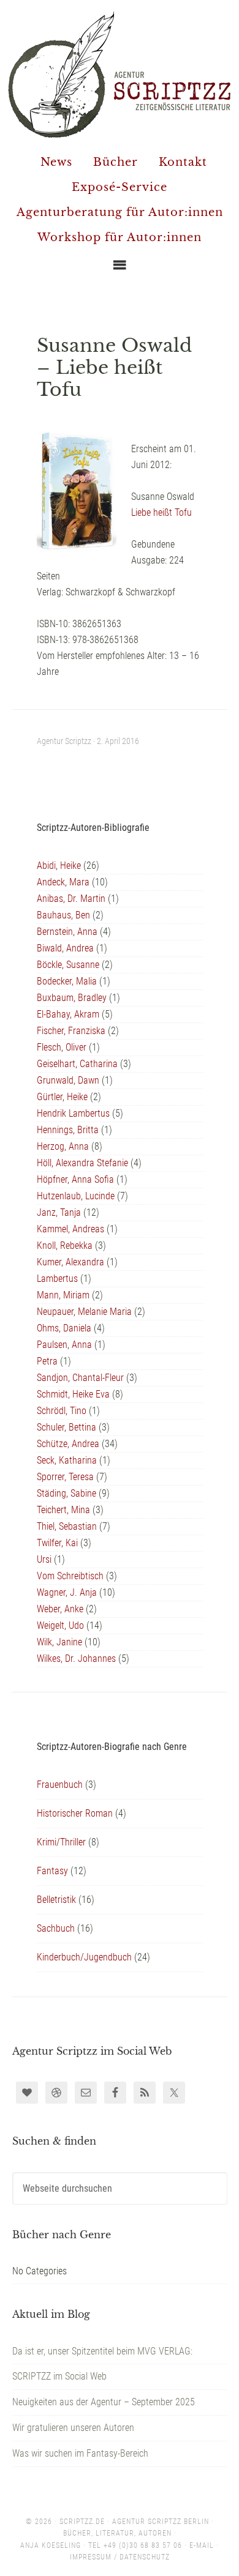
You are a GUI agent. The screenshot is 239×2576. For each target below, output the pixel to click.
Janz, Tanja (59, 1212)
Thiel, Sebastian (67, 1526)
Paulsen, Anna (64, 1345)
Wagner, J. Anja (67, 1592)
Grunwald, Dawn (68, 1080)
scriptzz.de (82, 2522)
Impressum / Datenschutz (120, 2557)
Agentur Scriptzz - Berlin (120, 74)
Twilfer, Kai (57, 1543)
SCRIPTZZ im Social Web (59, 2376)
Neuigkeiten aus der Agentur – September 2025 (104, 2402)
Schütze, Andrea (68, 1444)
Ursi (44, 1559)
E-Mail (202, 2545)
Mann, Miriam (63, 1295)
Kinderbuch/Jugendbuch (84, 1957)
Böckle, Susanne (68, 965)
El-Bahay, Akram (68, 1014)
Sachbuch (56, 1928)
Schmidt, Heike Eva (73, 1394)
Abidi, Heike (59, 865)
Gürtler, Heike (62, 1097)
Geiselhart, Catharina (77, 1064)
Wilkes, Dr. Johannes (76, 1658)
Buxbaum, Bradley (72, 998)
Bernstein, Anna (67, 932)
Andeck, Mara (63, 882)
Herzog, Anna (63, 1146)
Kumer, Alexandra (70, 1262)
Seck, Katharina (67, 1460)
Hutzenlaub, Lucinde (76, 1196)
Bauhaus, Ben (63, 915)
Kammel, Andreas (70, 1229)
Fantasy (52, 1871)
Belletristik (56, 1900)
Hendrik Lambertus (73, 1113)
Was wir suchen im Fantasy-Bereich (80, 2453)
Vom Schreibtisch (70, 1576)
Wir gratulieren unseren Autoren (73, 2428)
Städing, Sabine (66, 1493)
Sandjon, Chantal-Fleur (80, 1378)
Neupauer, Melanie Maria (84, 1312)
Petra (47, 1361)
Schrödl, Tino (62, 1411)
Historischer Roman (75, 1813)
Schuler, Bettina (66, 1427)
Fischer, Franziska (71, 1031)
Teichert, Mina (63, 1510)
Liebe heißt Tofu (161, 512)
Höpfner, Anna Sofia (75, 1179)
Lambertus (57, 1279)
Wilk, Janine (59, 1642)
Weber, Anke (60, 1609)
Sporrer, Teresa (65, 1477)
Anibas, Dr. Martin (71, 899)
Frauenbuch (60, 1785)
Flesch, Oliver (62, 1047)
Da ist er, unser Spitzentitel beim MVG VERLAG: (102, 2351)
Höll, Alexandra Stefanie (82, 1163)
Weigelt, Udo (60, 1625)
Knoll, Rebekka (65, 1245)
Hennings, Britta (68, 1130)
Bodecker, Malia (67, 981)
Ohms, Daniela (64, 1328)
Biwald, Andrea (65, 948)
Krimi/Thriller (61, 1842)
